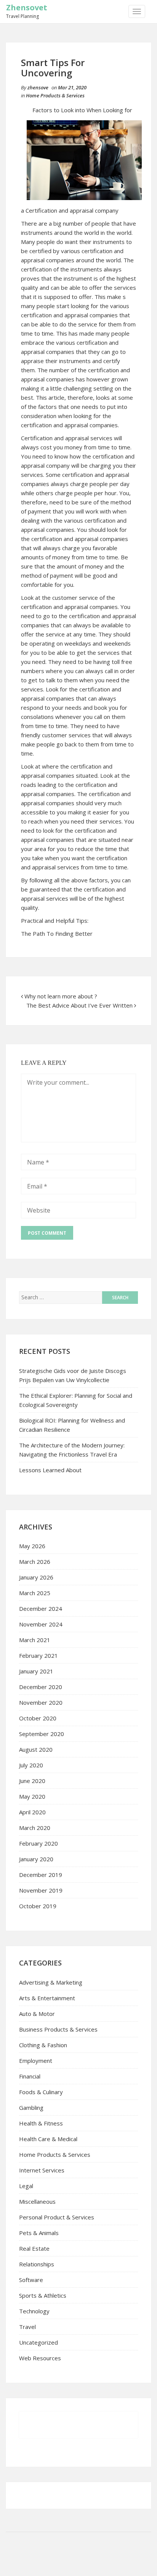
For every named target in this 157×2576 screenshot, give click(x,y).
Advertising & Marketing (51, 1982)
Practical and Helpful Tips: (55, 921)
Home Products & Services (55, 95)
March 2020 (35, 1828)
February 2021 (38, 1655)
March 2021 (35, 1640)
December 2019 (41, 1875)
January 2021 (36, 1671)
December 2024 (41, 1609)
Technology (34, 2311)
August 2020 (36, 1749)
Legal (26, 2186)
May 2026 (32, 1546)
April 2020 (32, 1812)
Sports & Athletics (43, 2295)
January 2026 (36, 1577)
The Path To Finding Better (57, 933)
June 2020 (32, 1781)
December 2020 (41, 1687)
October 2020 (38, 1718)
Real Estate (34, 2248)
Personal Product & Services (57, 2217)
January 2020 (36, 1859)
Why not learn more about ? (61, 996)
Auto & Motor (37, 2014)
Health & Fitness (41, 2123)
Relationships (37, 2264)
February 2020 (38, 1843)
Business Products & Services (58, 2029)
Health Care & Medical (48, 2139)
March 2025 (35, 1593)
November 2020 (41, 1702)
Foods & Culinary (41, 2092)
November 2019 (41, 1890)
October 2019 (38, 1906)
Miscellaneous (37, 2201)
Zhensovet (27, 7)
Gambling (31, 2108)
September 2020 (42, 1734)
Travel (27, 2327)
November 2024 (41, 1624)
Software (31, 2280)
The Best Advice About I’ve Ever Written (79, 1005)
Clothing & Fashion (43, 2045)
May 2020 (32, 1796)
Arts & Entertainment (47, 1998)
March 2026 (35, 1562)
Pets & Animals (39, 2233)
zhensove (38, 87)
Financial (30, 2076)
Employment (36, 2061)
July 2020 (31, 1765)
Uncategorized (38, 2342)
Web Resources (40, 2358)
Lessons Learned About (50, 1470)
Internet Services (42, 2170)
